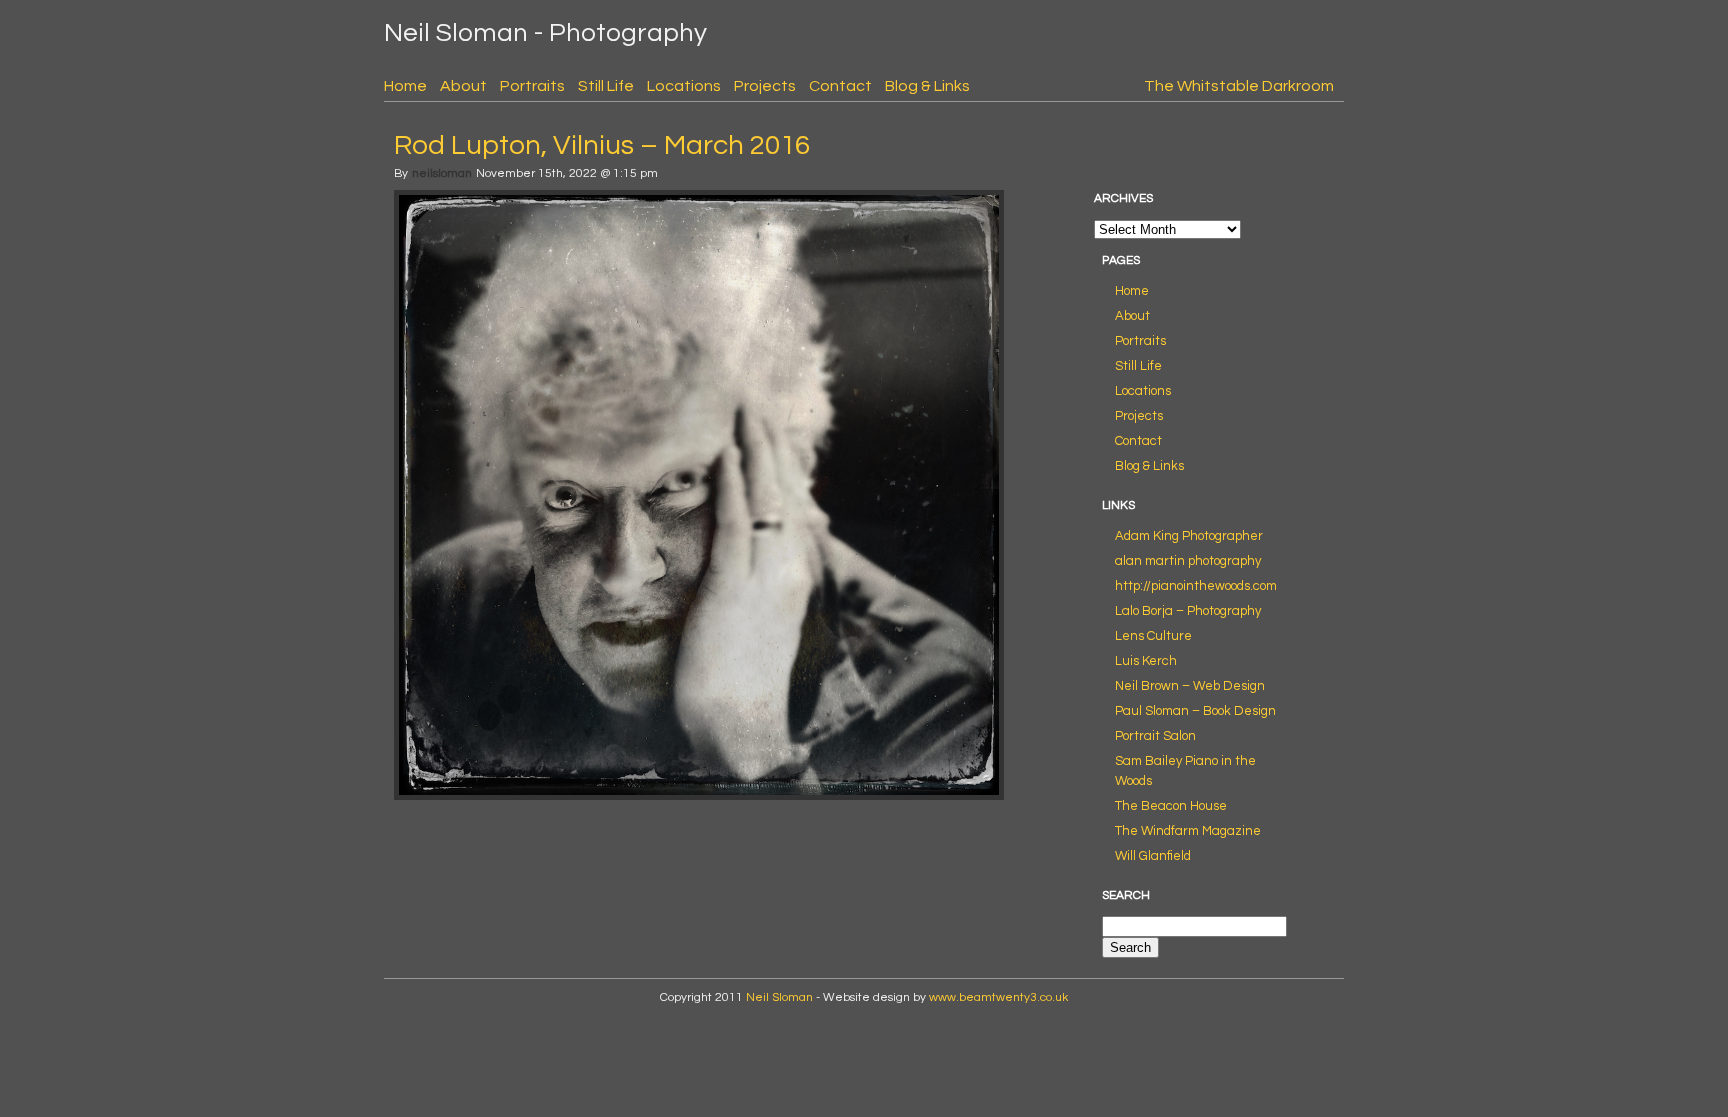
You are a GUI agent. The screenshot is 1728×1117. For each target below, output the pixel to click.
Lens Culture (1153, 636)
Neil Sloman (779, 997)
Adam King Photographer (1189, 536)
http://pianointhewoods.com (1196, 586)
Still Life (606, 86)
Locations (684, 86)
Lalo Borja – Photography (1188, 611)
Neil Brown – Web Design (1190, 686)
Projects (765, 86)
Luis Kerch (1146, 661)
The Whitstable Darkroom (1239, 86)
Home (405, 86)
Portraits (532, 86)
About (463, 86)
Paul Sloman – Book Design (1195, 711)
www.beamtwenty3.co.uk (998, 997)
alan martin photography (1188, 561)
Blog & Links (927, 86)
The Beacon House (1171, 806)
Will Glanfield (1153, 856)
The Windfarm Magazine (1188, 831)
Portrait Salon (1155, 736)
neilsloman (442, 173)
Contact (840, 86)
